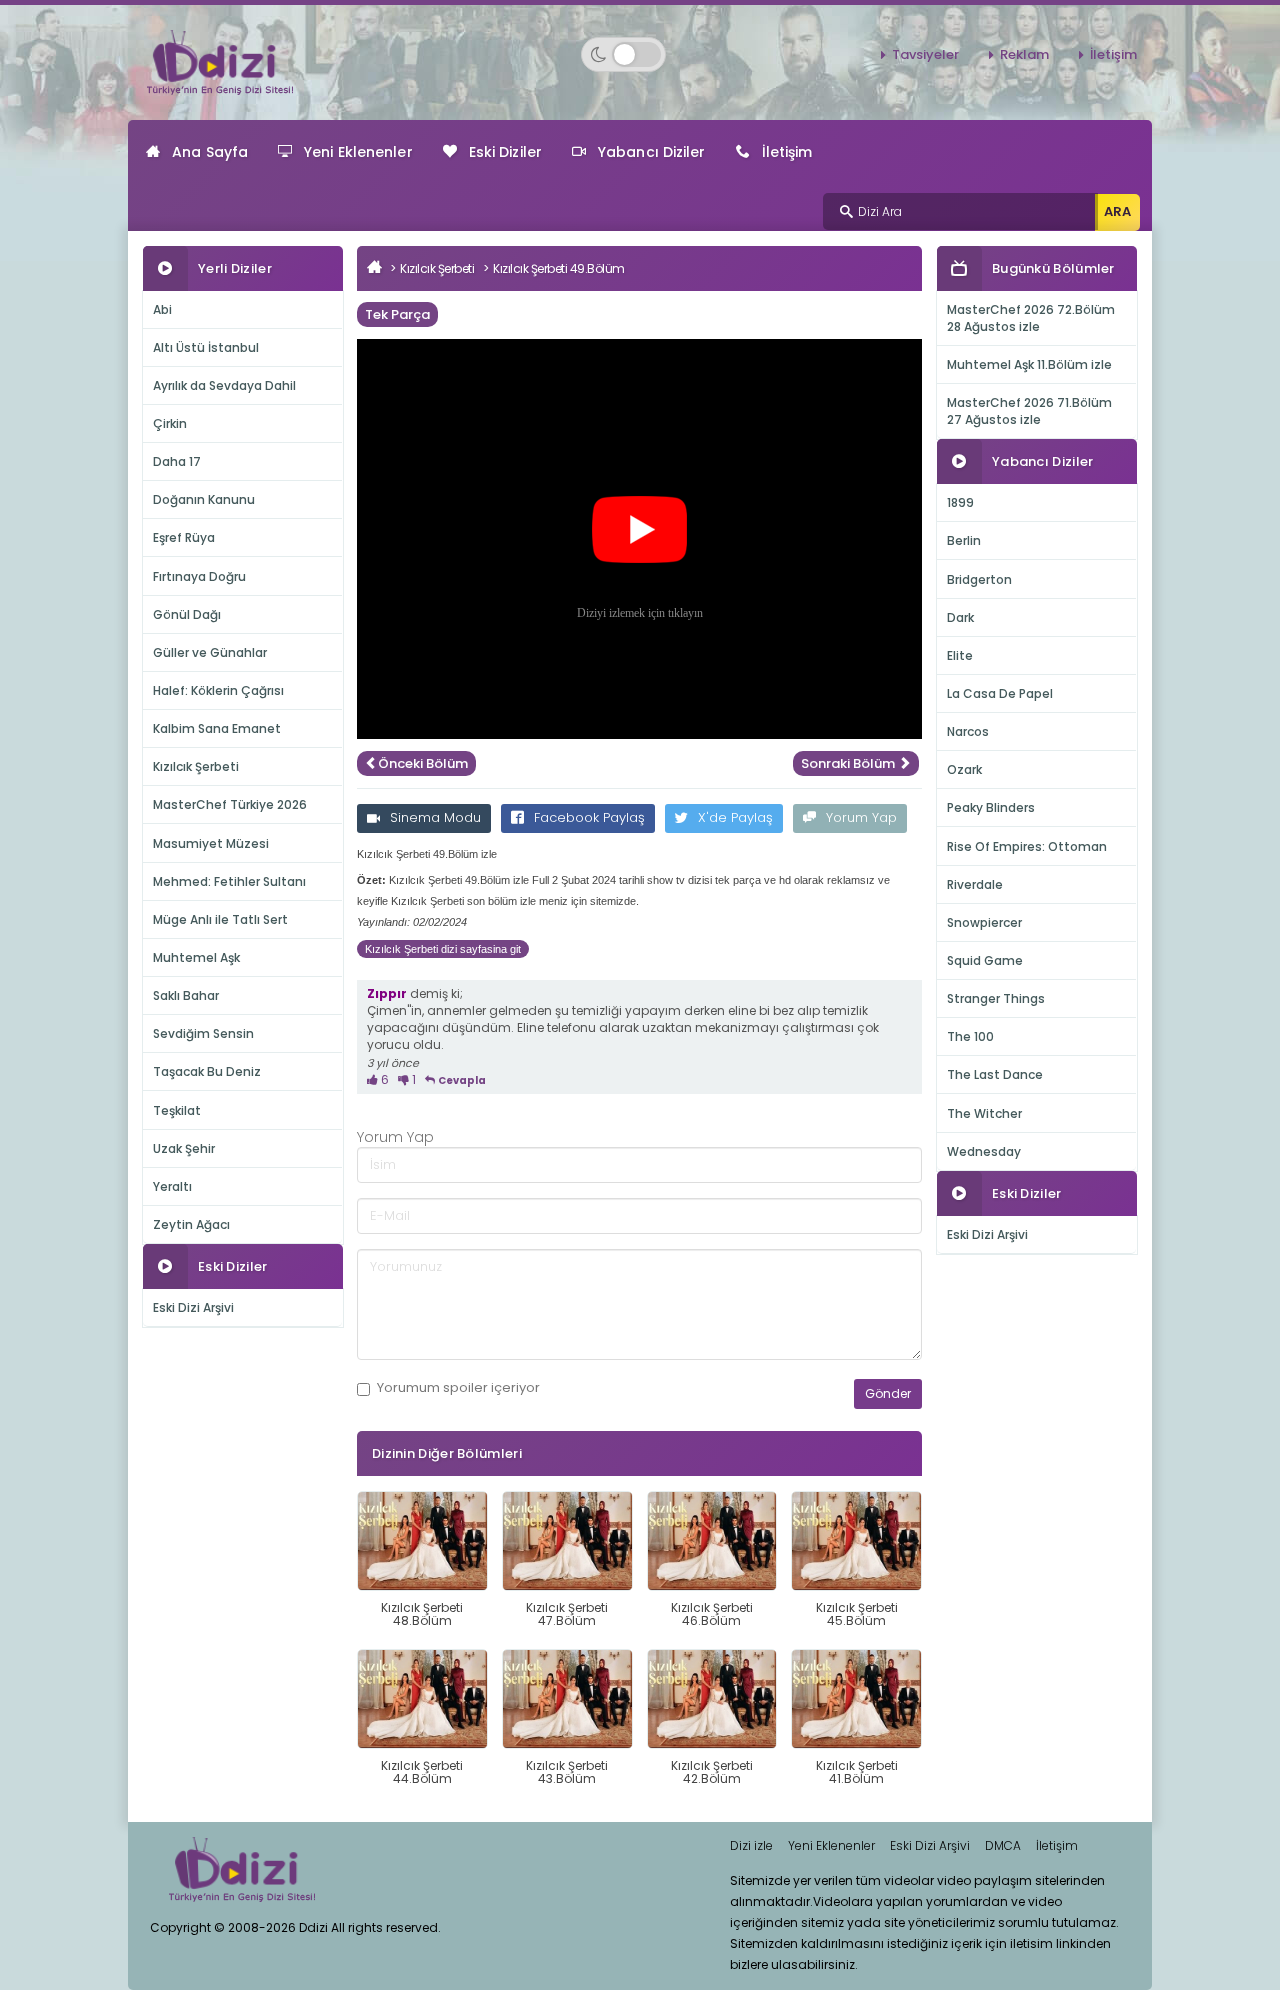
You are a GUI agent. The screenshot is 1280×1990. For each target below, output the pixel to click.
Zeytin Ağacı (191, 1224)
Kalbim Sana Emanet (217, 728)
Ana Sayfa (210, 152)
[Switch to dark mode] (623, 54)
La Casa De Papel (1000, 693)
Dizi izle (751, 1845)
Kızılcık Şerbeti (196, 766)
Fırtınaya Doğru (199, 576)
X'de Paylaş (735, 817)
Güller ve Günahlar (210, 652)
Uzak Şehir (184, 1148)
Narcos (968, 731)
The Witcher (984, 1113)
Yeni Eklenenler (358, 152)
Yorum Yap (861, 817)
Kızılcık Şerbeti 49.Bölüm (559, 268)
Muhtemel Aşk (196, 957)
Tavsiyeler (925, 54)
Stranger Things (996, 998)
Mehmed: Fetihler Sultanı (229, 881)
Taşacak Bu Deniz (207, 1071)
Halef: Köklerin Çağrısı (218, 690)
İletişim (1113, 54)
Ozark (964, 769)
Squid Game (985, 960)
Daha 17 (177, 461)
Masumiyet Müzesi (211, 843)
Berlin (964, 540)
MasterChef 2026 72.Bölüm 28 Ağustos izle (1031, 318)
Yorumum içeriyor (458, 1388)
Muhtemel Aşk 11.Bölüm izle (1029, 364)
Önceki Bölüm (423, 763)
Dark (960, 617)
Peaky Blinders (991, 807)
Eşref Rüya (184, 537)
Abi (162, 309)
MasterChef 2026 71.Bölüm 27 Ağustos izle (1029, 411)
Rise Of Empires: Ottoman (1027, 846)
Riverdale (975, 884)
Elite (960, 655)
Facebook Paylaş (589, 817)
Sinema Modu (435, 817)
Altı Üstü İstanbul (206, 347)
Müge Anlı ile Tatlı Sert (220, 919)
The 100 (970, 1036)
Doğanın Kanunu (204, 499)
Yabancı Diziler (652, 152)
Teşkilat (177, 1110)
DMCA (1003, 1845)
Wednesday (984, 1151)
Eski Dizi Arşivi (193, 1307)
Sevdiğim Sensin (203, 1033)
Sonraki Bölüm (849, 763)
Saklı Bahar (186, 995)
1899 (960, 502)
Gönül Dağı (187, 614)
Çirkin (170, 423)
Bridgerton (979, 579)
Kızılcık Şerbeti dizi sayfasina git (443, 949)
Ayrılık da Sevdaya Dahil (224, 385)
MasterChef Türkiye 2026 (230, 804)
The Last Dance (995, 1074)
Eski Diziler (505, 152)
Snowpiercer (984, 922)
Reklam (1024, 54)
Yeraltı (172, 1186)
